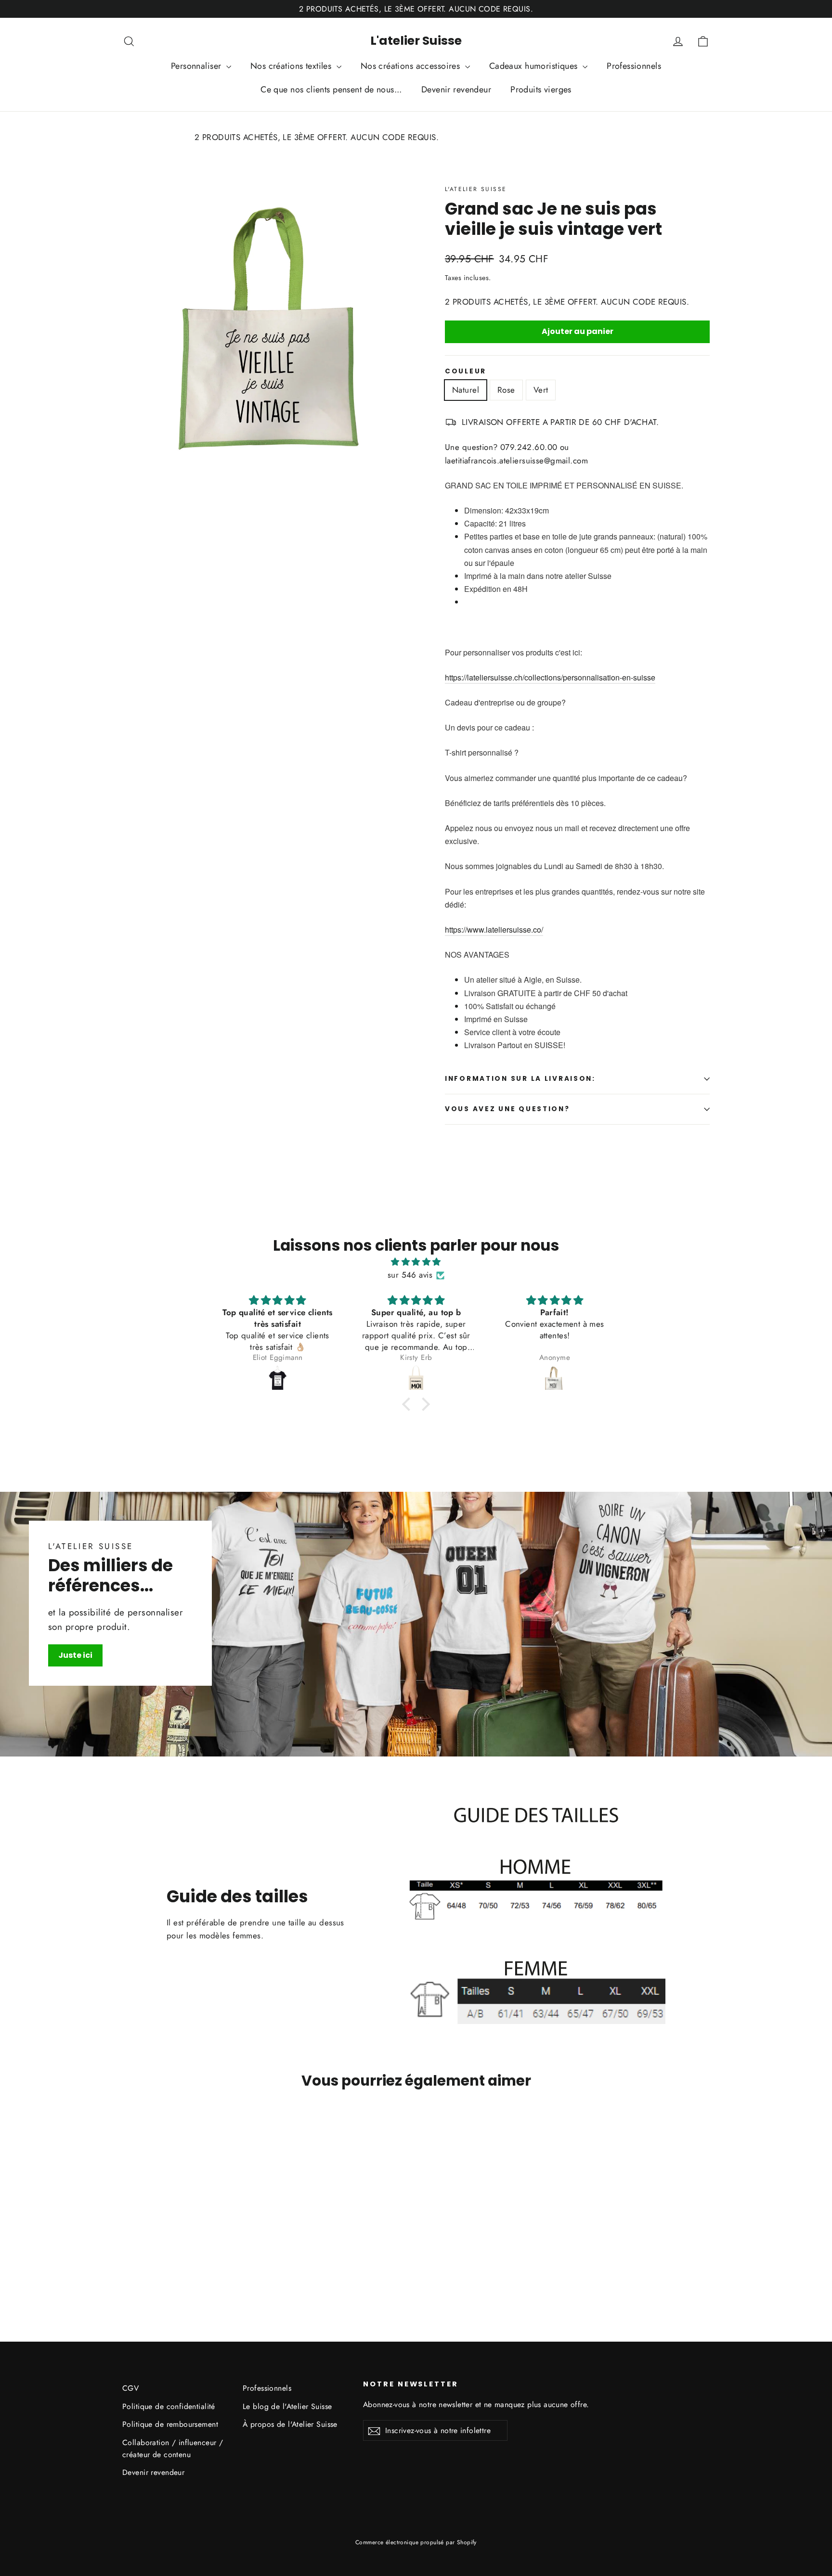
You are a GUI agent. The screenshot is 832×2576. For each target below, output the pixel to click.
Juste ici (75, 1655)
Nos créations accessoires (412, 66)
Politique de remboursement (170, 2424)
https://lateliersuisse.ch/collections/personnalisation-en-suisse (550, 677)
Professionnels (634, 66)
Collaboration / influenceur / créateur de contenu (173, 2448)
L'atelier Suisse (416, 41)
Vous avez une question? (507, 1109)
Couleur (466, 372)
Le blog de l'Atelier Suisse (287, 2406)
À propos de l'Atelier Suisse (290, 2424)
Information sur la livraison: (520, 1079)
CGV (130, 2388)
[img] (416, 1262)
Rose (506, 390)
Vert (541, 390)
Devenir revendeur (456, 90)
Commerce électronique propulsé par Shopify (416, 2542)
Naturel (466, 390)
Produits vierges (541, 90)
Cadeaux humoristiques (535, 66)
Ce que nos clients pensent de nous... (331, 90)
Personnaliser (197, 66)
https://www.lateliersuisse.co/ (494, 929)
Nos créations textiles (292, 66)
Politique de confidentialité (169, 2406)
